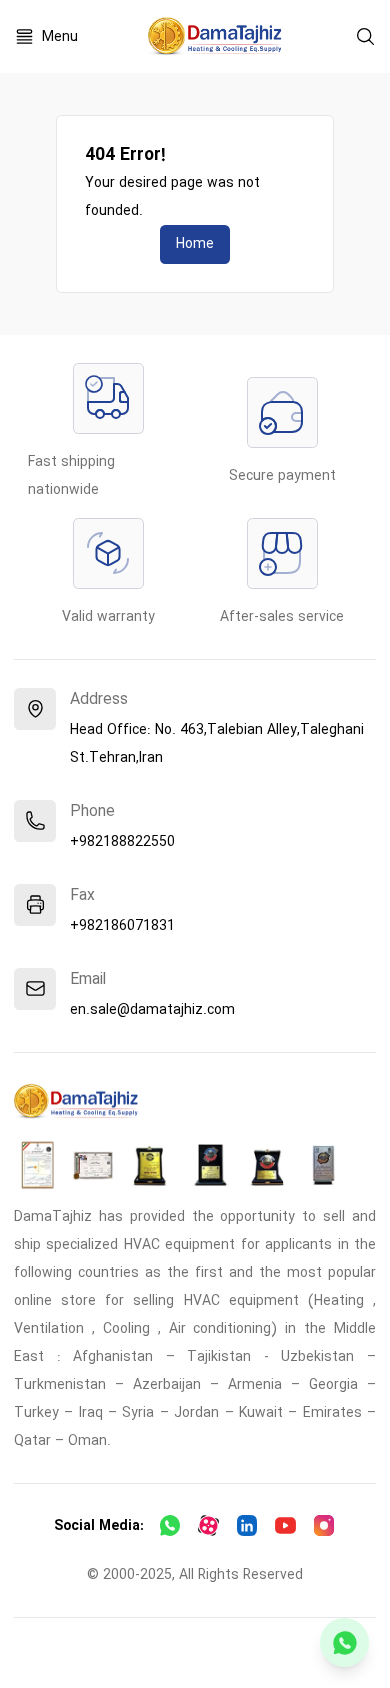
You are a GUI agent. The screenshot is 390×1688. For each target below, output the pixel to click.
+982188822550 (122, 842)
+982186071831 (122, 926)
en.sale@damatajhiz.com (152, 1010)
